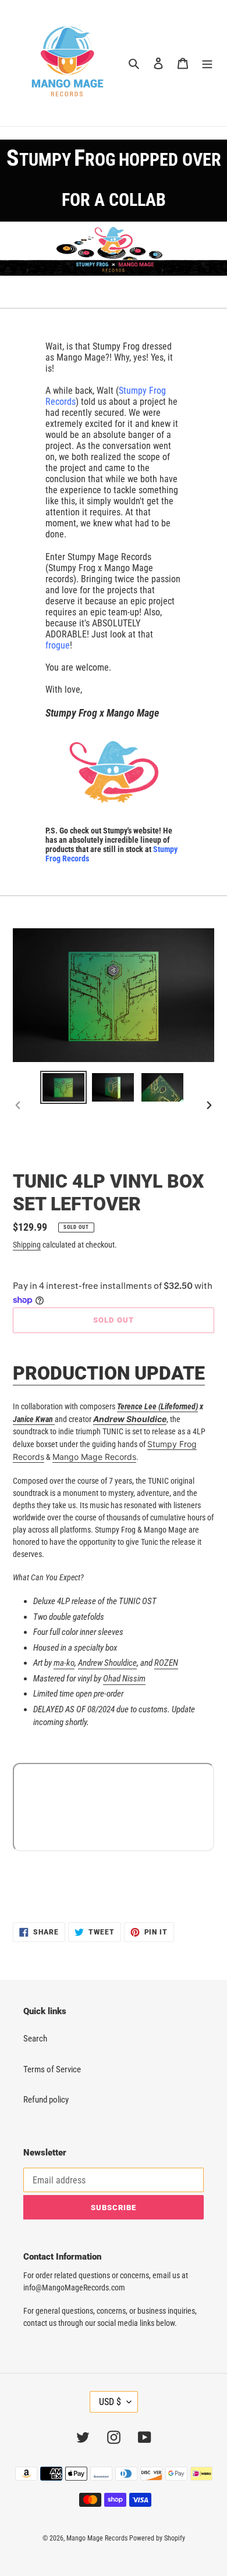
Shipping (27, 1245)
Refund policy (46, 2100)
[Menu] (207, 63)
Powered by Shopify (157, 2538)
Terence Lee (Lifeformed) (157, 1406)
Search (35, 2039)
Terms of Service (52, 2069)
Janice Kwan (34, 1419)
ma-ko (64, 1663)
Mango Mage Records (94, 1457)
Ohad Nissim (124, 1679)
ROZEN (166, 1663)
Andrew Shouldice (107, 1663)
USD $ (110, 2402)
